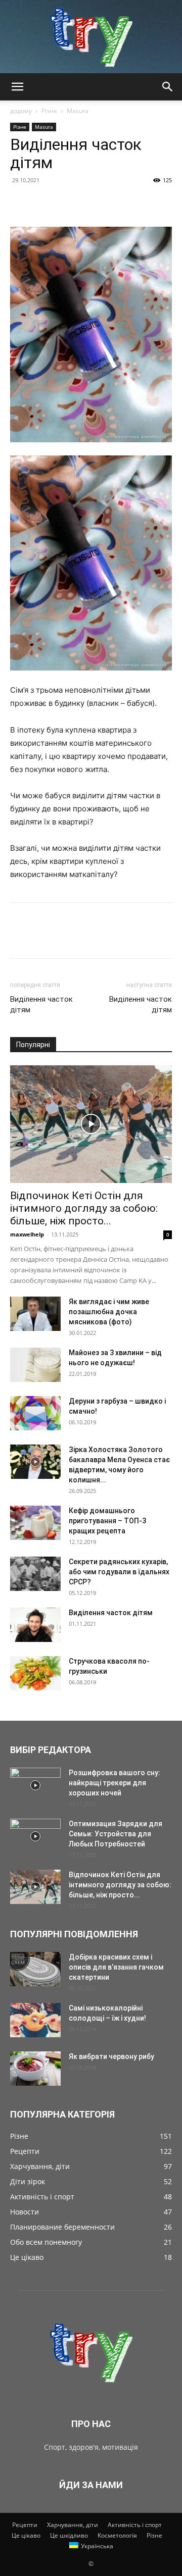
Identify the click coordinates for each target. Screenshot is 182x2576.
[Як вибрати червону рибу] (35, 2069)
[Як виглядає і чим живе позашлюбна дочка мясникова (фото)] (35, 1314)
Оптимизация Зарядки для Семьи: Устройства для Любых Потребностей (116, 1834)
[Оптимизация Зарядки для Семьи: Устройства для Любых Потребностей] (35, 1836)
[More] (114, 203)
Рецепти (25, 2525)
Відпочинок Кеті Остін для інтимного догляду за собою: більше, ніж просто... (84, 1208)
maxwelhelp (27, 1234)
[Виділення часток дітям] (35, 1625)
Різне (49, 111)
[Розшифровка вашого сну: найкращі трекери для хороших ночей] (35, 1785)
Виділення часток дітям (41, 1004)
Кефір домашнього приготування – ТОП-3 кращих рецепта (107, 1521)
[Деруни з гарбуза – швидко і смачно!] (35, 1413)
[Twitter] (43, 203)
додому (21, 111)
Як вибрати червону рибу (111, 2056)
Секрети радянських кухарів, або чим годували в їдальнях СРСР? (119, 1572)
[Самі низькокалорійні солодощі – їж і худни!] (35, 2020)
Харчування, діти (73, 2525)
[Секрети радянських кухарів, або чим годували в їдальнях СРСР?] (35, 1574)
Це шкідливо (69, 2535)
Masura (78, 111)
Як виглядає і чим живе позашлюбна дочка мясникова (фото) (109, 1312)
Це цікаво (26, 2535)
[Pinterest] (67, 203)
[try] (91, 37)
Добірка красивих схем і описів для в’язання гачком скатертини (116, 1967)
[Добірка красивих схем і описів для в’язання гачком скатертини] (35, 1969)
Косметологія (117, 2535)
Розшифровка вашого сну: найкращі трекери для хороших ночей (115, 1783)
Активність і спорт (135, 2525)
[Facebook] (20, 203)
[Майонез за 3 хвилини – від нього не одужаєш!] (35, 1365)
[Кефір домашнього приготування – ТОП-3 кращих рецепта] (35, 1523)
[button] (17, 87)
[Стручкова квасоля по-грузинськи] (35, 1673)
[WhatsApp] (90, 203)
